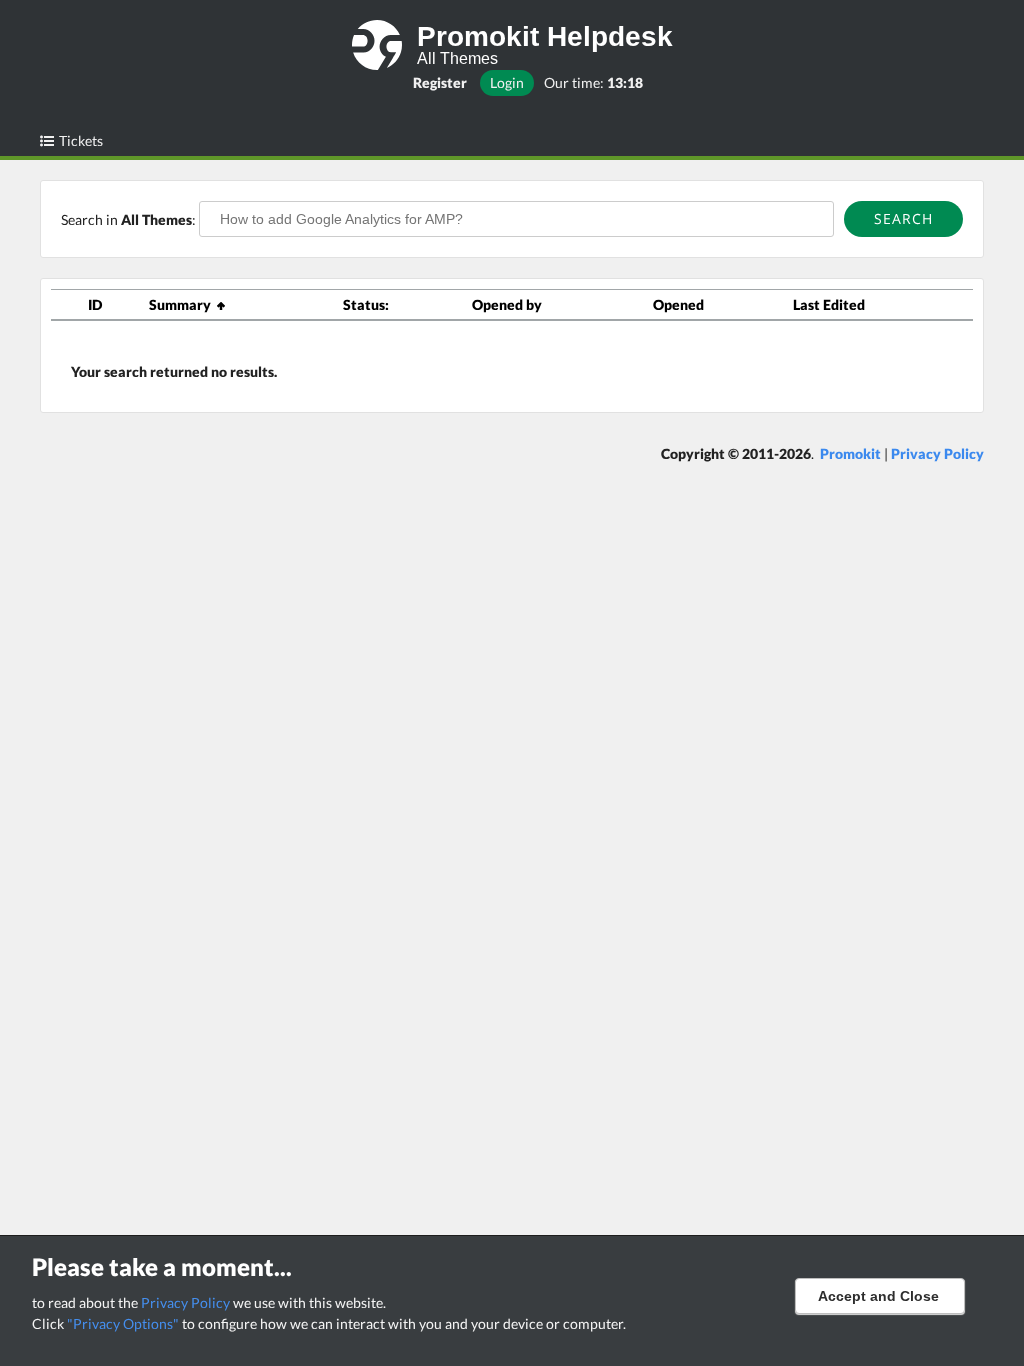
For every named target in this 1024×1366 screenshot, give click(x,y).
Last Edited (829, 304)
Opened (678, 304)
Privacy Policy (185, 1302)
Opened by (507, 304)
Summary (183, 304)
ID (95, 304)
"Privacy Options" (123, 1323)
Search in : (130, 219)
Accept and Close (878, 1296)
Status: (366, 304)
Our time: (593, 82)
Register (440, 82)
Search (903, 218)
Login (507, 82)
